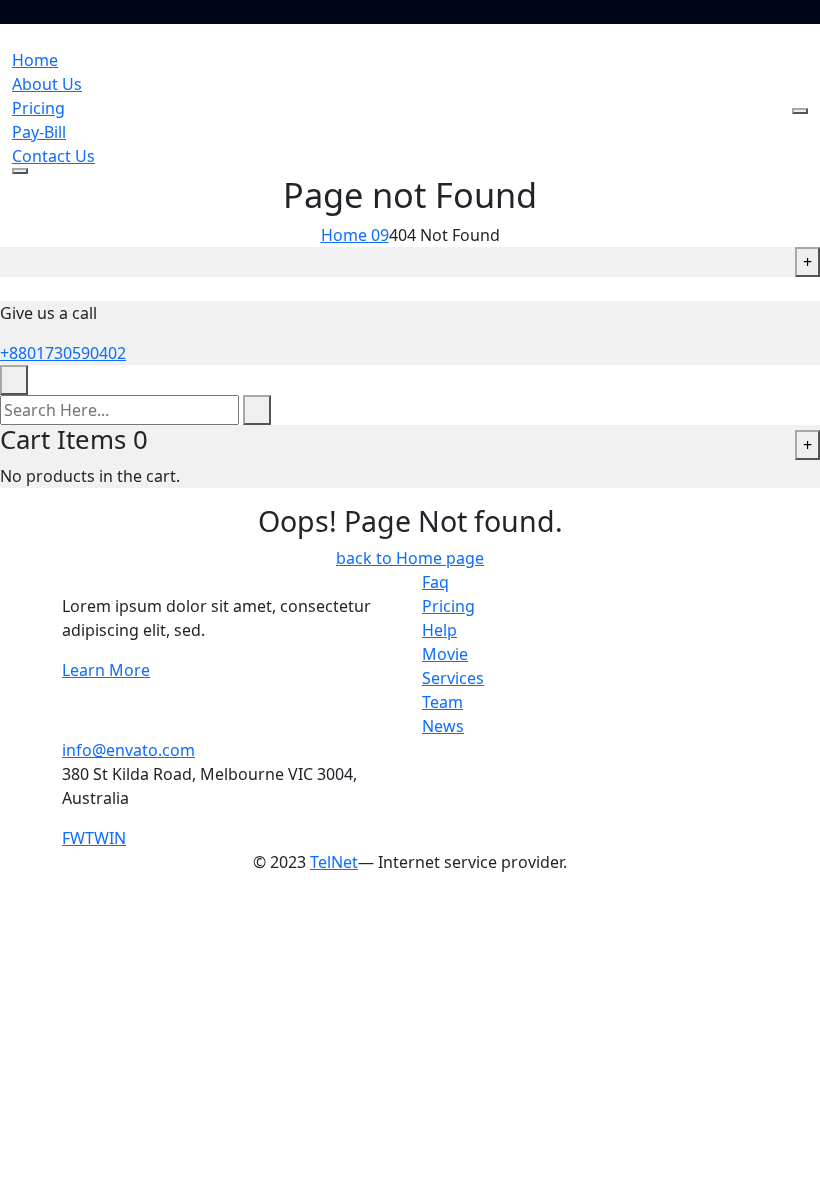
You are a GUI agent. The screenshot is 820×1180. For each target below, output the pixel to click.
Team (442, 702)
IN (117, 838)
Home (35, 60)
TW (97, 838)
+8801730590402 (63, 353)
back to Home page (410, 558)
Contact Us (53, 156)
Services (453, 678)
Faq (435, 582)
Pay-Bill (39, 132)
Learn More (106, 670)
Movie (445, 654)
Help (439, 630)
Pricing (38, 108)
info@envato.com (128, 750)
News (443, 726)
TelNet (334, 862)
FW (73, 838)
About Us (47, 84)
